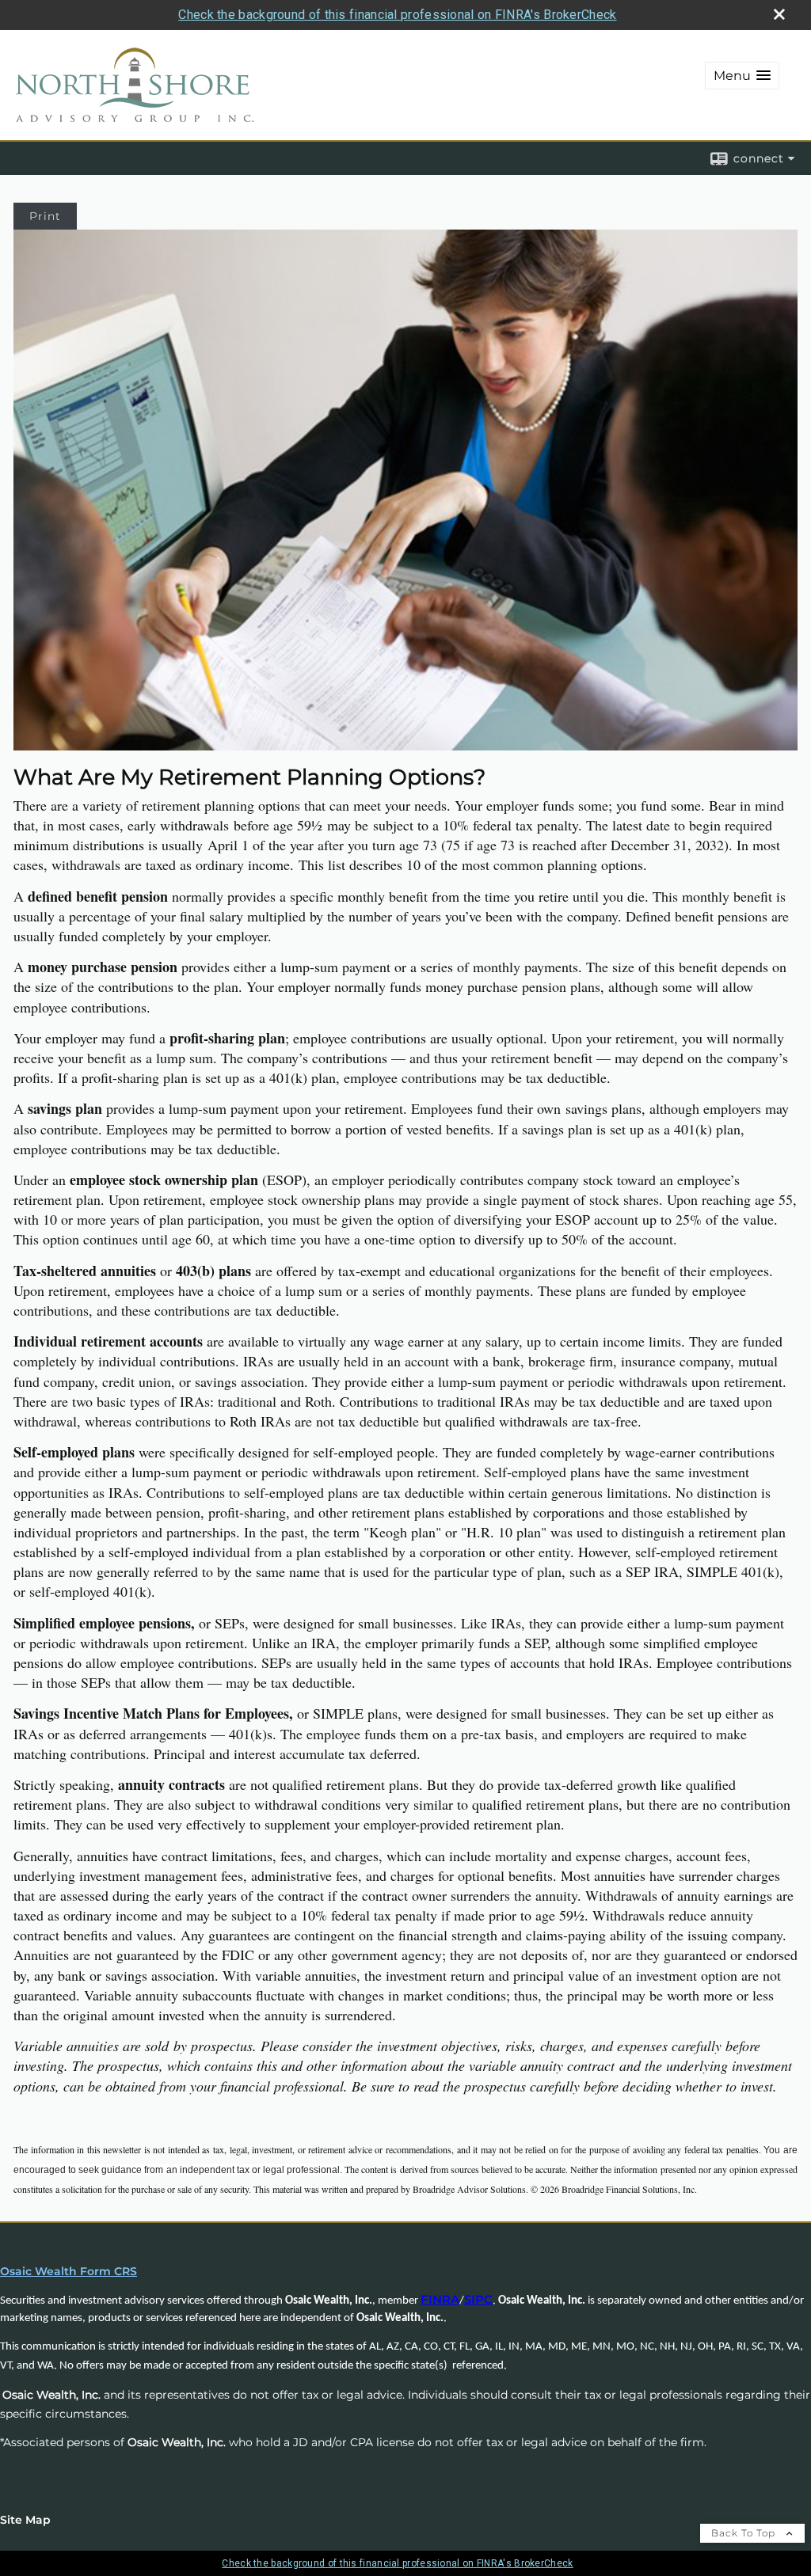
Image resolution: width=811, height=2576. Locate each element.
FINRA (440, 2300)
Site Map (25, 2520)
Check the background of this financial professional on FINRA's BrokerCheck (397, 15)
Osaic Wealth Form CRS (69, 2271)
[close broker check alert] (779, 14)
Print (45, 216)
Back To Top (745, 2533)
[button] (742, 76)
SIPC (478, 2300)
